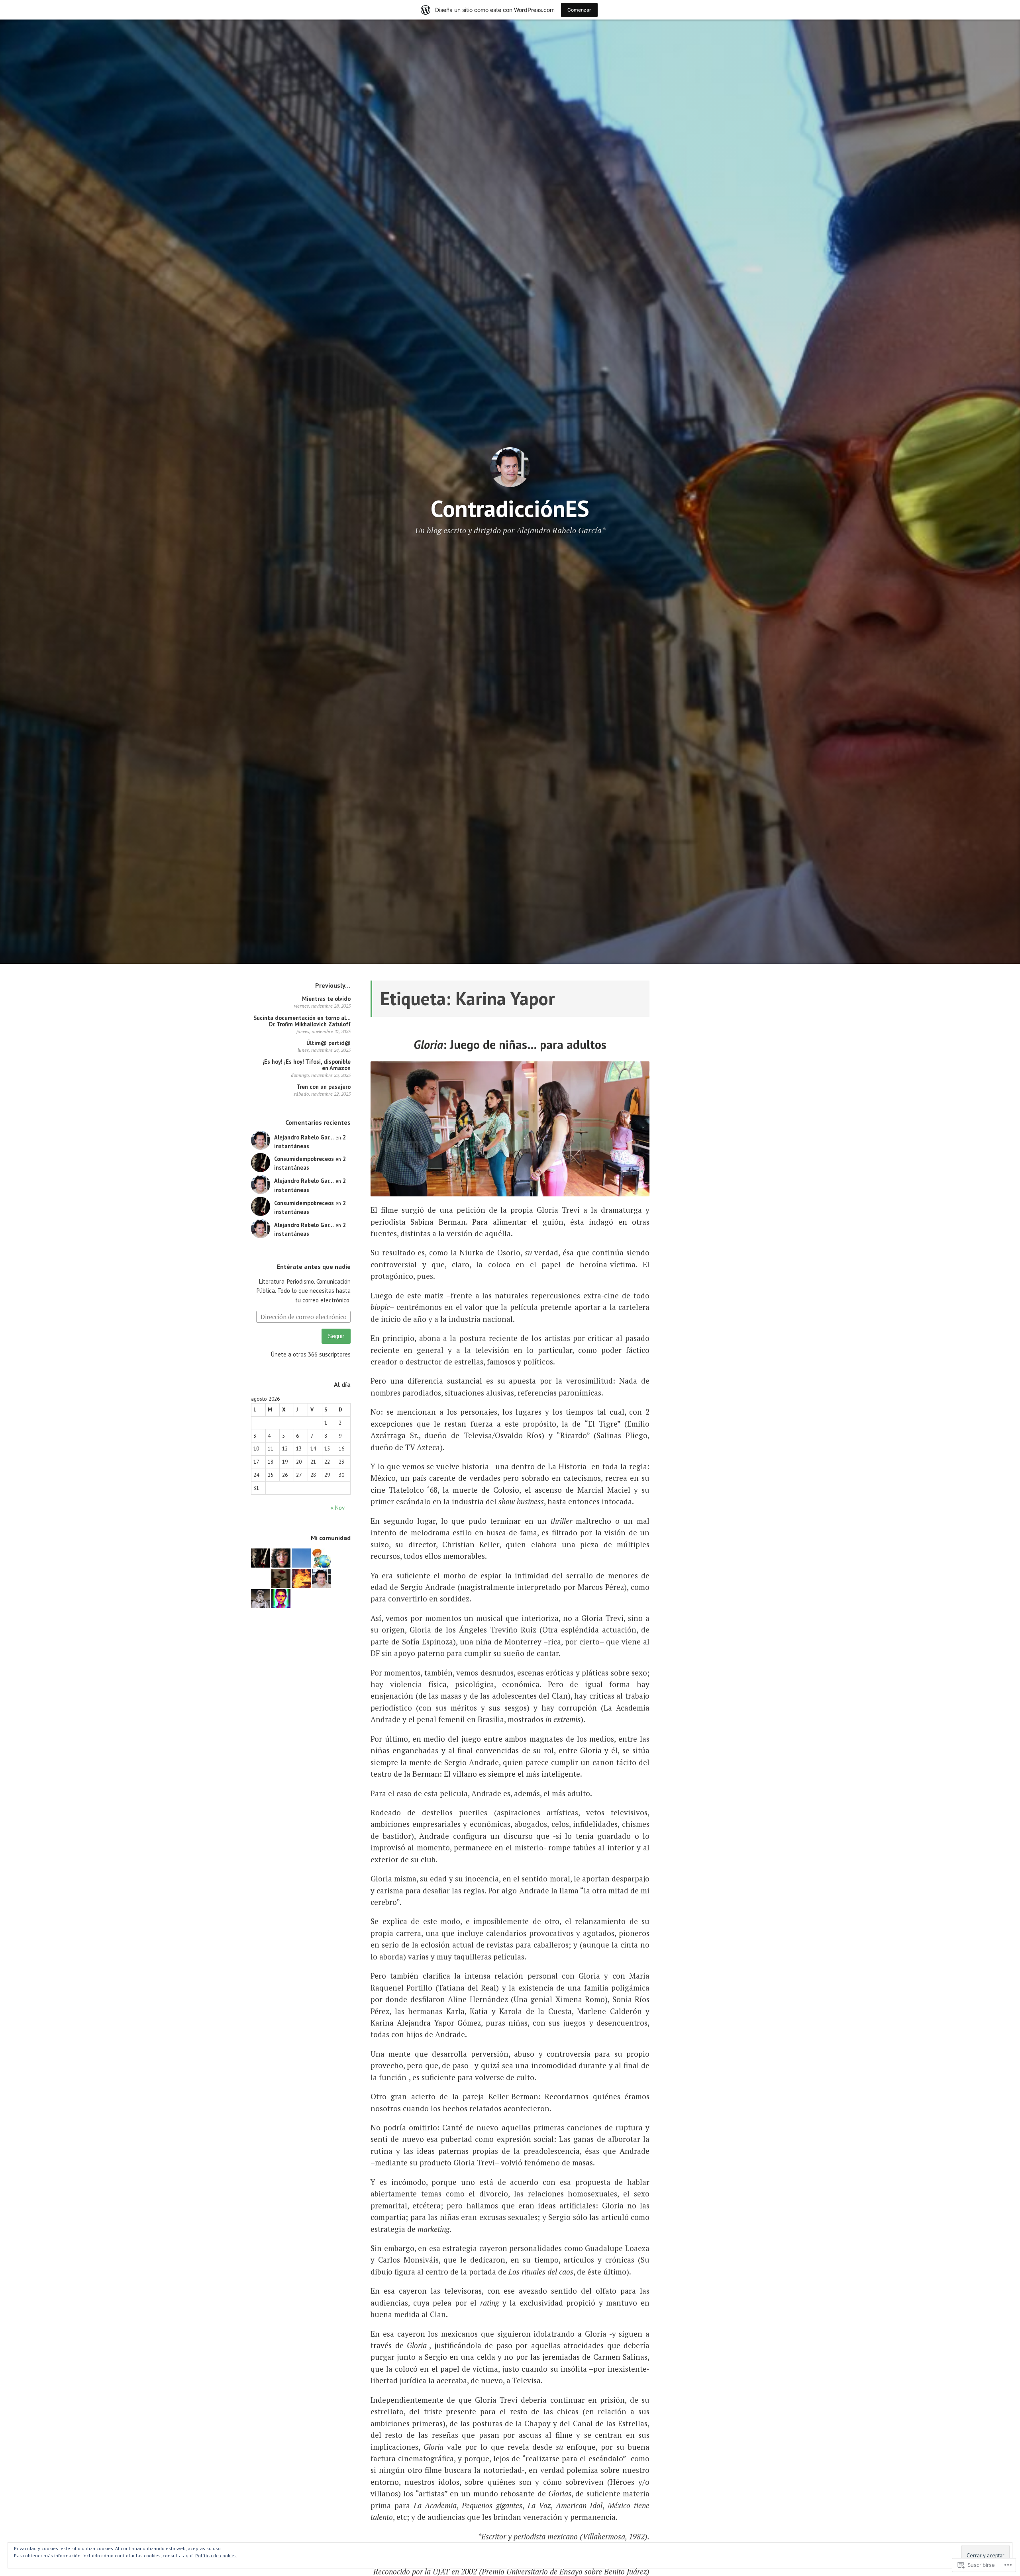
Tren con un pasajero (324, 1087)
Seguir (336, 1336)
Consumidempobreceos (304, 1159)
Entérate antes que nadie (314, 1266)
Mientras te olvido (326, 999)
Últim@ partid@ (329, 1043)
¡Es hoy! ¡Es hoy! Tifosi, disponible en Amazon (307, 1065)
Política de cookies (216, 2555)
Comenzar (579, 10)
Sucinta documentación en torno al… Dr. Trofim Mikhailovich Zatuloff (302, 1021)
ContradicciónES (510, 508)
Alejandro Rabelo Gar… (304, 1137)
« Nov (337, 1508)
